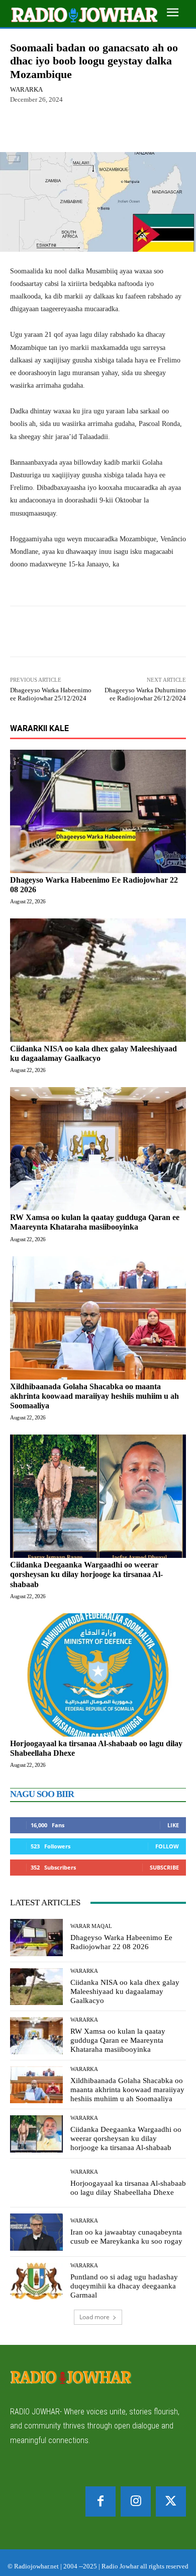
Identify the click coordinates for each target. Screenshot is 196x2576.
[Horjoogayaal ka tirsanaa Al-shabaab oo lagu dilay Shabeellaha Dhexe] (98, 1675)
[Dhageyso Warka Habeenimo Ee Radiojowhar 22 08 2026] (98, 811)
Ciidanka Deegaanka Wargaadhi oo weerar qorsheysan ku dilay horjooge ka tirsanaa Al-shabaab (86, 1574)
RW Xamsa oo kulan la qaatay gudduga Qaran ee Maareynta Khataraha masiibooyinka (95, 1222)
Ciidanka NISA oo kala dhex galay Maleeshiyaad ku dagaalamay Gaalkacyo (125, 1991)
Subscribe (164, 1867)
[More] (124, 128)
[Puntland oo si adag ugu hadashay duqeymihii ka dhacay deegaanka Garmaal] (36, 2281)
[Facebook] (101, 2501)
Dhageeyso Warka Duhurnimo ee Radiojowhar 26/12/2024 (145, 694)
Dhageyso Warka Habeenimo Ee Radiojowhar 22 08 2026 (121, 1942)
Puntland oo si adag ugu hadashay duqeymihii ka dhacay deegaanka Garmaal (124, 2286)
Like (173, 1825)
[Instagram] (136, 2501)
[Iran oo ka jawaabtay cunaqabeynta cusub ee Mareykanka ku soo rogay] (36, 2232)
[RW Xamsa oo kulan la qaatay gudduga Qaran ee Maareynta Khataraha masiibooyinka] (98, 1149)
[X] (171, 2501)
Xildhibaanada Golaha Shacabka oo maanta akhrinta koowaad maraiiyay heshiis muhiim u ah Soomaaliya (94, 1396)
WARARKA (26, 89)
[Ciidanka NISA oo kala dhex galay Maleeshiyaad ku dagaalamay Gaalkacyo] (98, 980)
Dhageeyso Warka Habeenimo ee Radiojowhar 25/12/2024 (51, 694)
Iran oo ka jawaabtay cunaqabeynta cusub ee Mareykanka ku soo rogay (126, 2237)
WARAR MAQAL (91, 1926)
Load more (94, 2317)
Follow (167, 1846)
